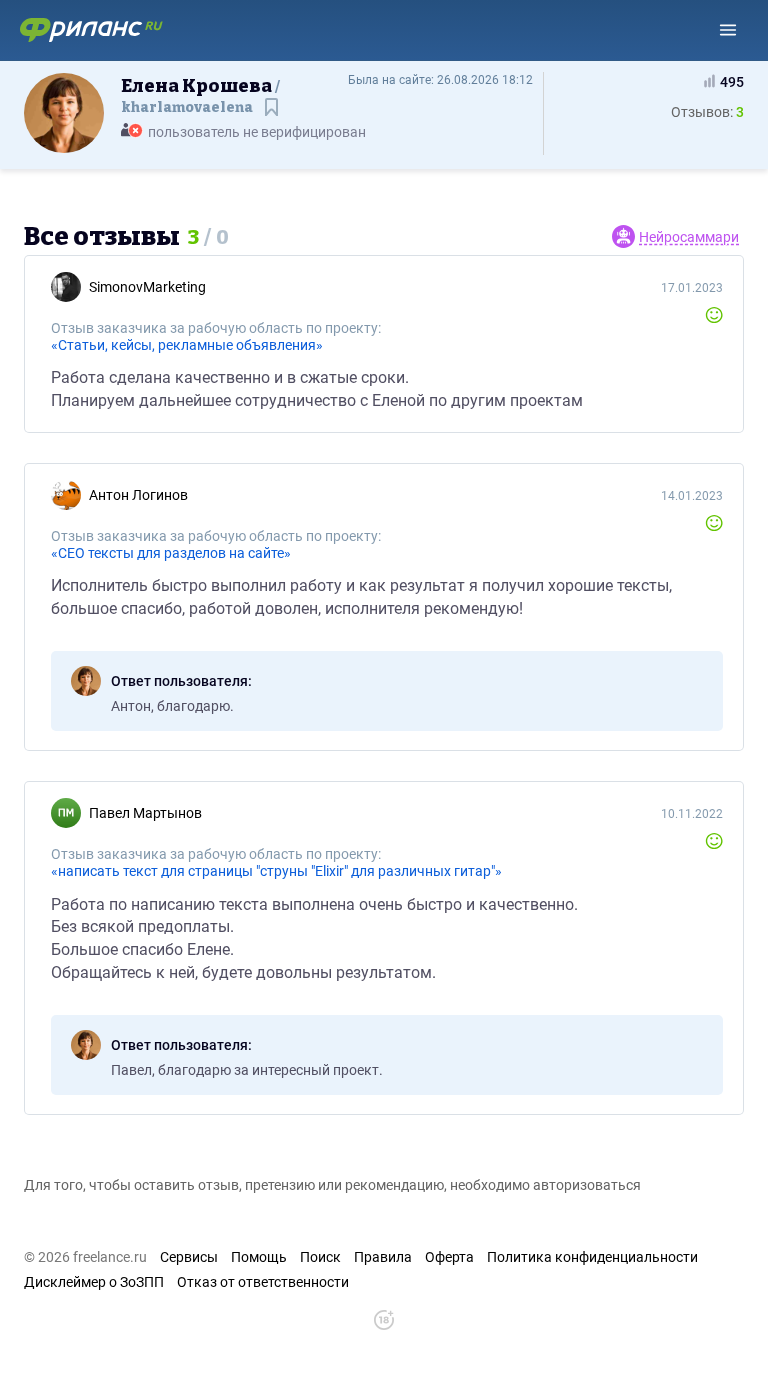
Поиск (320, 1257)
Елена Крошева (198, 95)
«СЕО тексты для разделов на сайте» (171, 553)
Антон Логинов (138, 495)
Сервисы (189, 1257)
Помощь (259, 1257)
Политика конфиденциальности (592, 1257)
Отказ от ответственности (263, 1282)
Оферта (449, 1257)
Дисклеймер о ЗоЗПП (94, 1282)
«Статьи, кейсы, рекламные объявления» (187, 345)
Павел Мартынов (145, 813)
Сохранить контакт (273, 116)
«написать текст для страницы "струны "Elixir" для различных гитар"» (276, 871)
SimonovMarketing (147, 287)
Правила (383, 1257)
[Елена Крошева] (64, 112)
